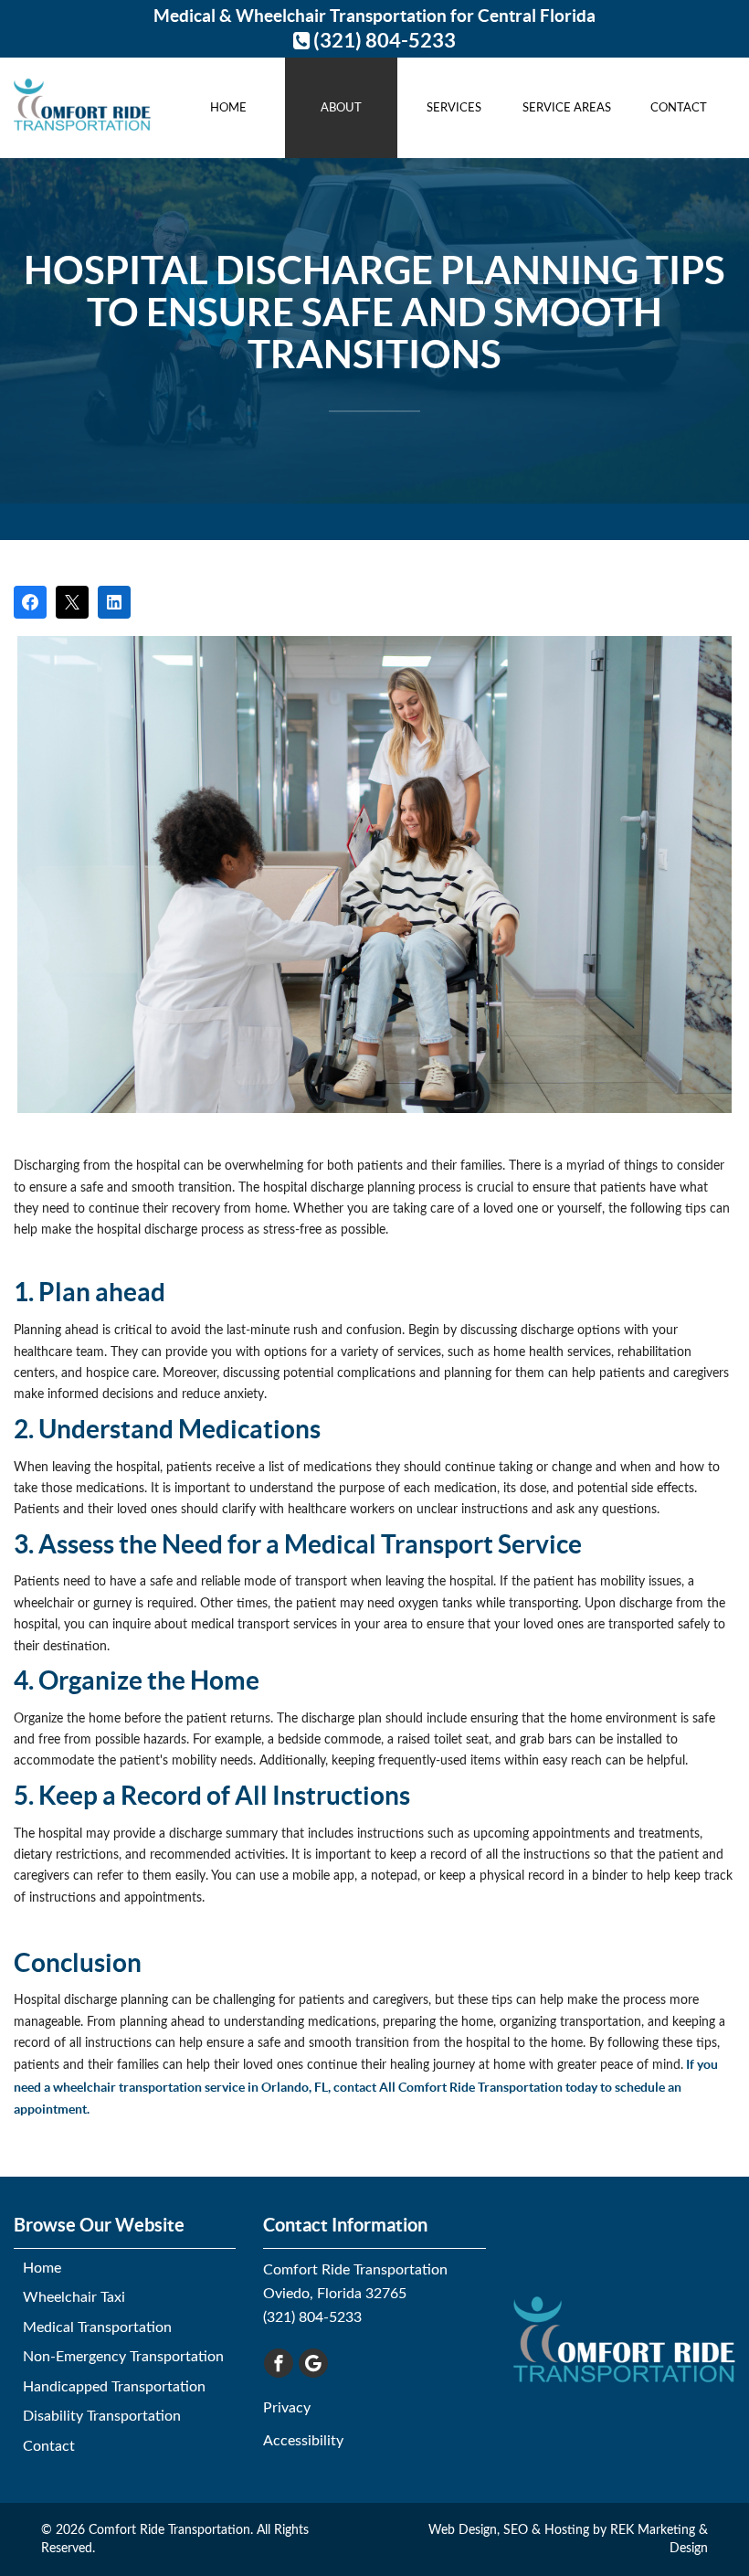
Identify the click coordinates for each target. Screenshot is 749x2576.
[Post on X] (72, 602)
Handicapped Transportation (114, 2387)
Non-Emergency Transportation (123, 2357)
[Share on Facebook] (30, 602)
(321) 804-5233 (383, 40)
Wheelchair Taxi (74, 2297)
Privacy (287, 2408)
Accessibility (303, 2441)
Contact (679, 108)
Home (228, 108)
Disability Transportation (102, 2416)
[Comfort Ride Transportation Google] (313, 2363)
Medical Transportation (97, 2327)
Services (454, 108)
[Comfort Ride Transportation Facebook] (279, 2363)
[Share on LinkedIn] (114, 602)
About (341, 108)
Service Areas (567, 108)
